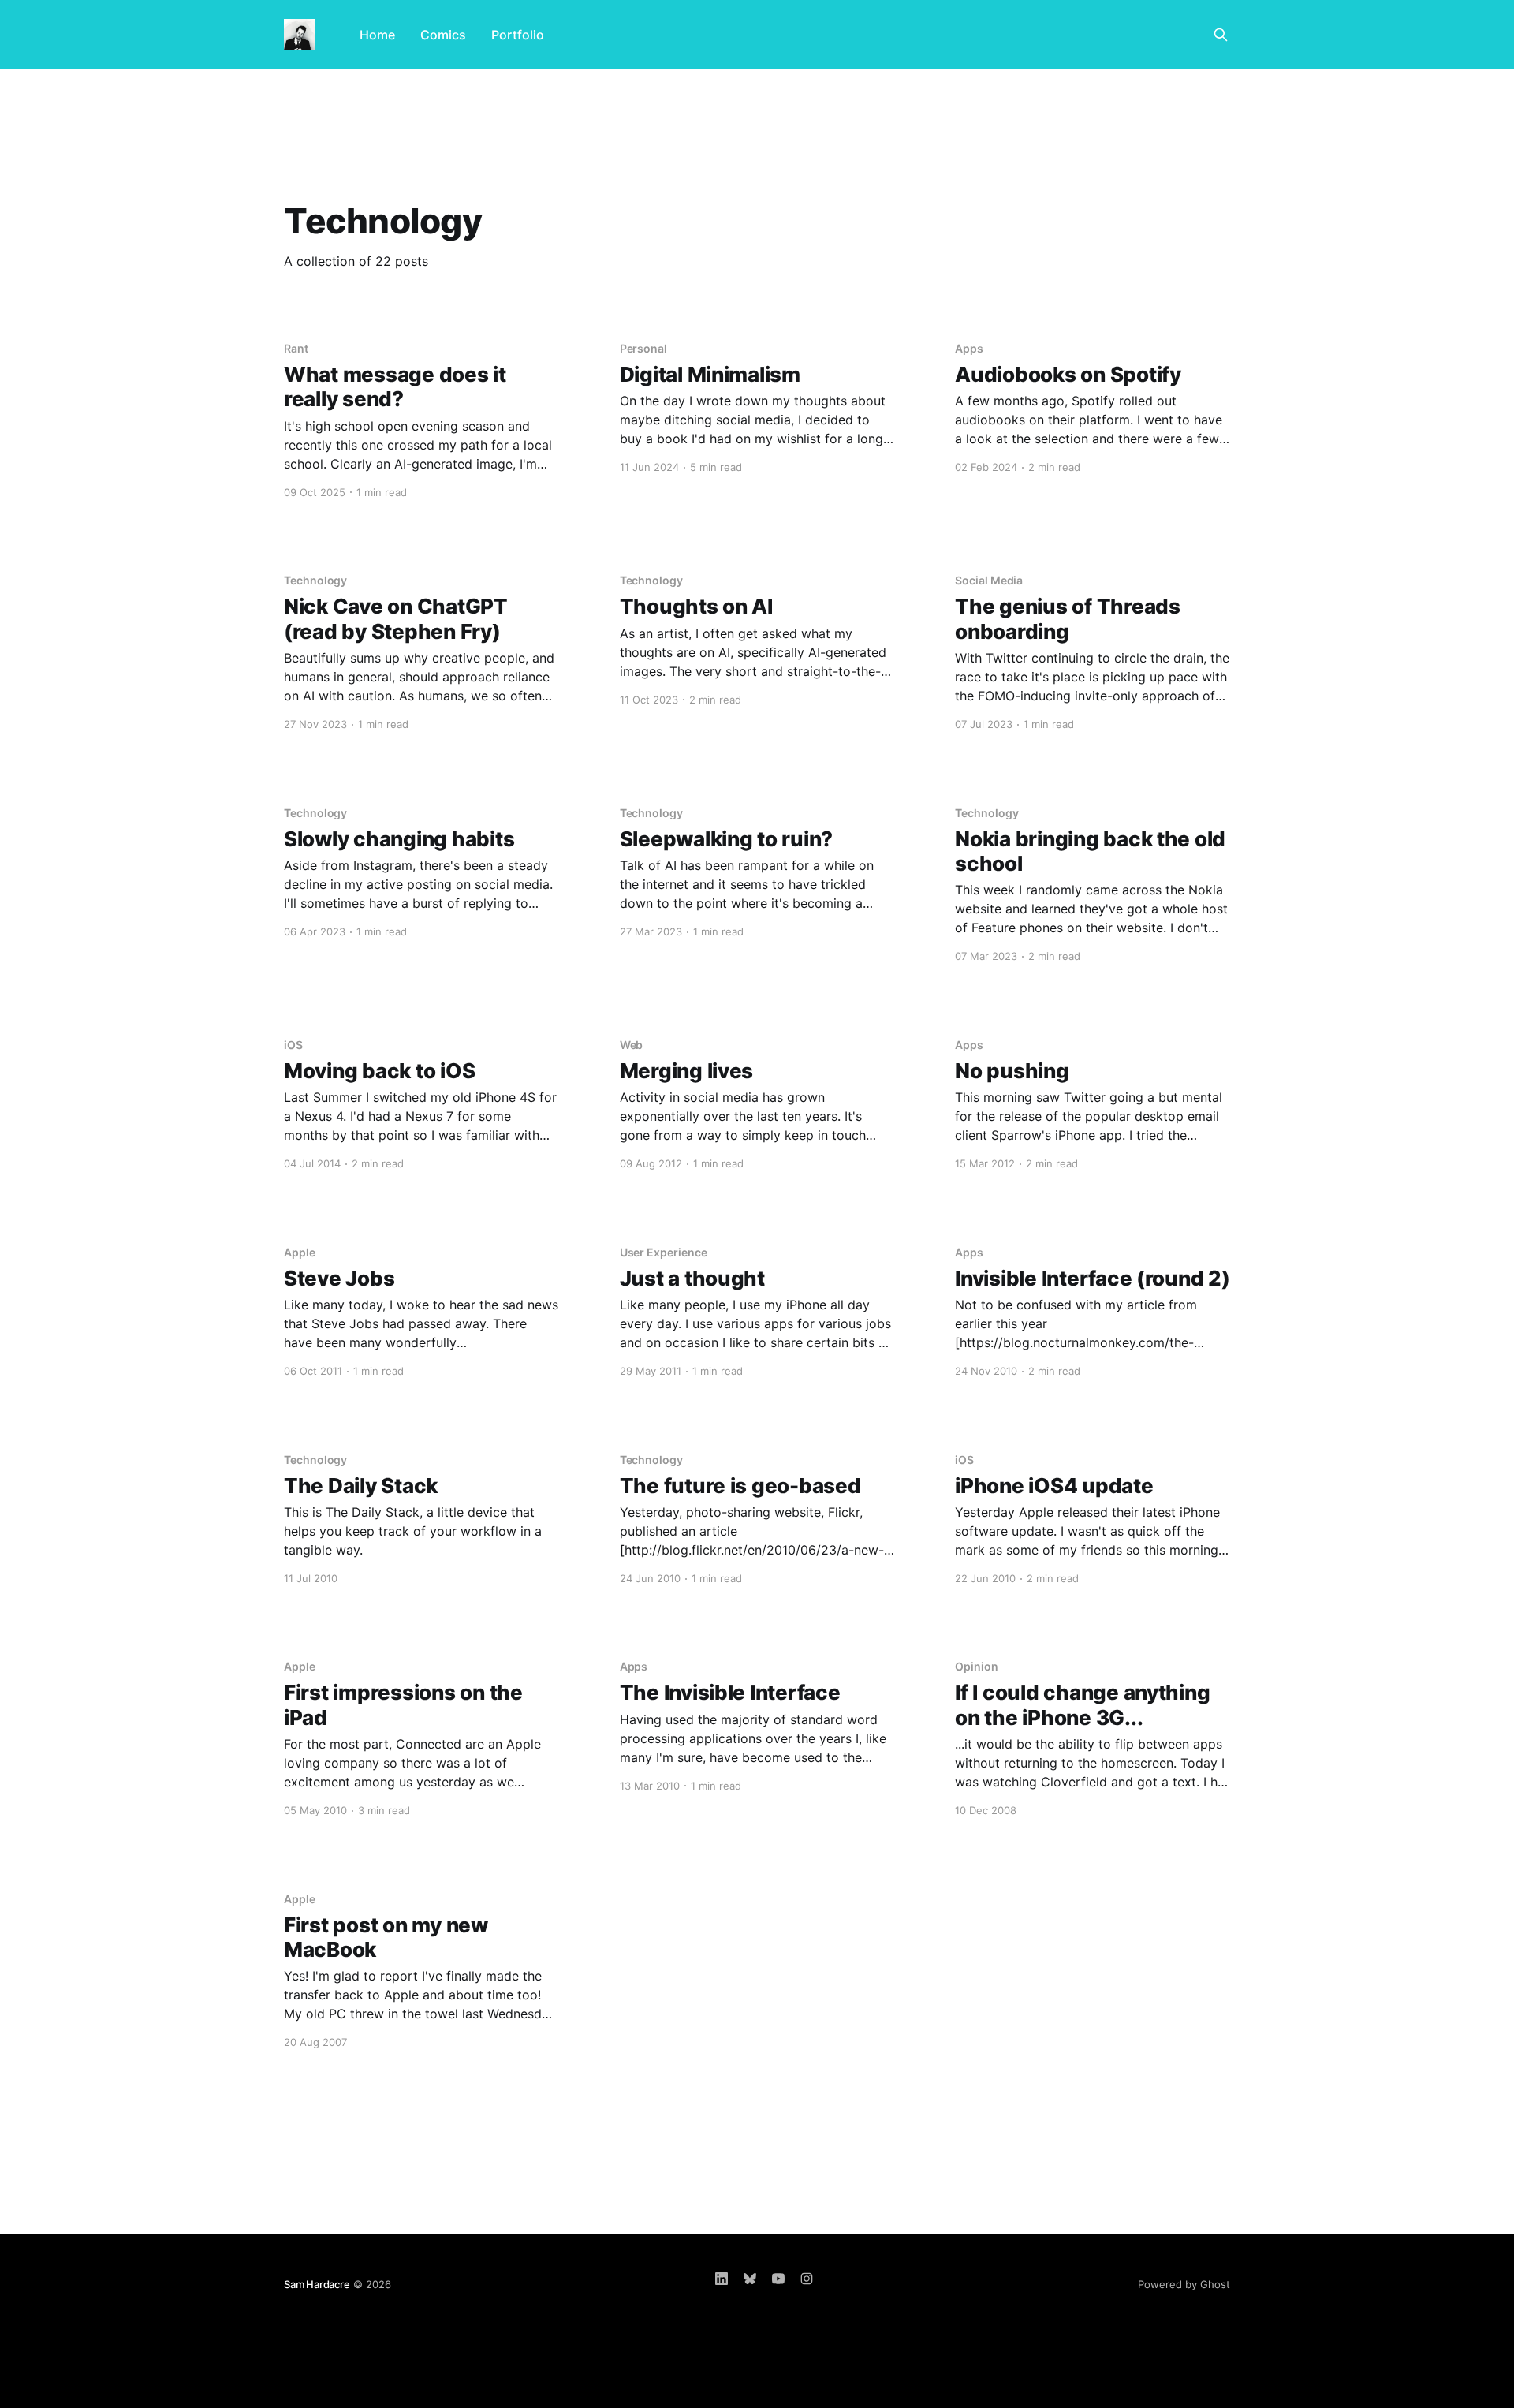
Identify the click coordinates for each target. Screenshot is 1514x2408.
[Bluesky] (750, 2279)
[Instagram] (807, 2279)
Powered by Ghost (1184, 2284)
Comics (443, 35)
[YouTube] (778, 2279)
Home (377, 35)
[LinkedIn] (722, 2279)
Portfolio (518, 35)
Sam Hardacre (317, 2284)
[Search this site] (1221, 35)
